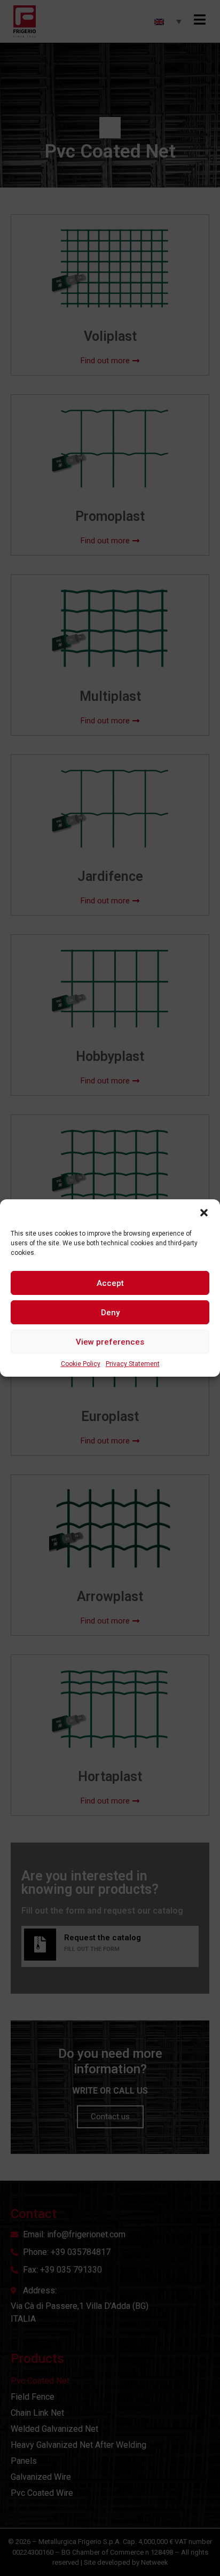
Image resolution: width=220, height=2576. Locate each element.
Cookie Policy (81, 1364)
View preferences (110, 1342)
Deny (110, 1313)
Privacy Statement (133, 1364)
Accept (110, 1283)
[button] (204, 1213)
